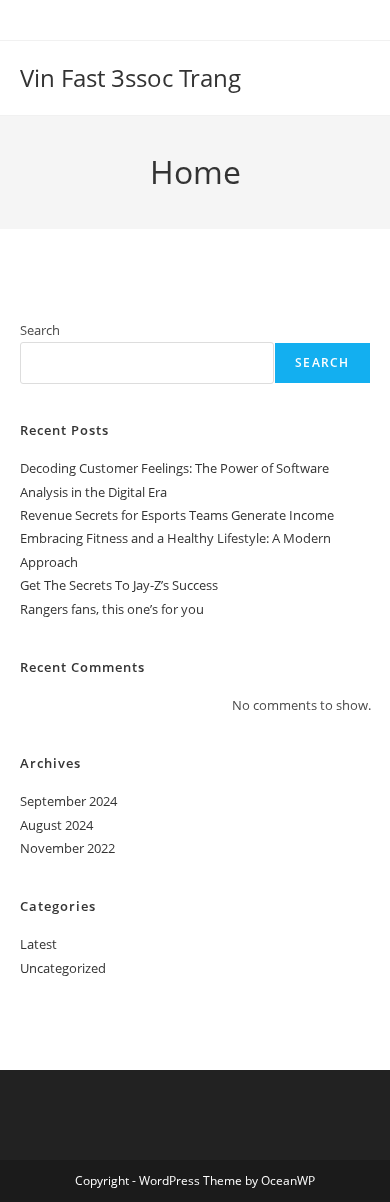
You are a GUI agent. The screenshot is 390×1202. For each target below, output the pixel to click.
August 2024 (56, 825)
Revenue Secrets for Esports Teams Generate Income (177, 515)
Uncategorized (63, 968)
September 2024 (68, 801)
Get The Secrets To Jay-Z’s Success (119, 585)
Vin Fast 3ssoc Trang (130, 77)
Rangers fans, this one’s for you (112, 609)
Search (40, 330)
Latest (38, 944)
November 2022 (67, 848)
